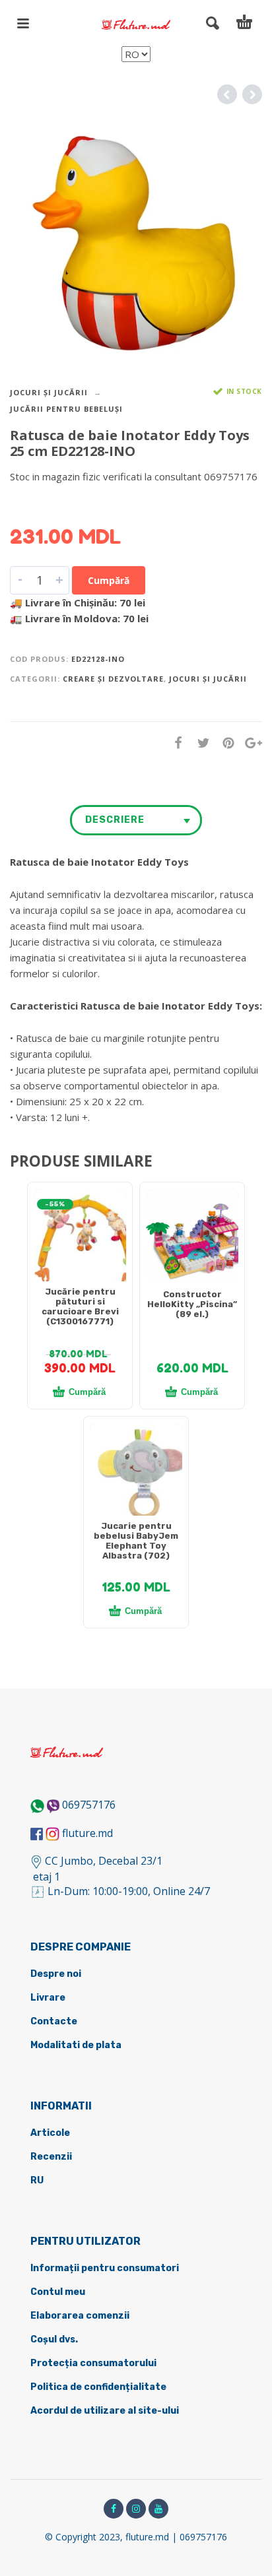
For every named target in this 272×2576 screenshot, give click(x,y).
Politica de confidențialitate (98, 2387)
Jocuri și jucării (49, 392)
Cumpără (109, 580)
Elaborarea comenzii (80, 2316)
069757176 (89, 1805)
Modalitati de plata (76, 2045)
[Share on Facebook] (174, 743)
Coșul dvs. (54, 2339)
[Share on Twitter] (199, 743)
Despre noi (56, 1974)
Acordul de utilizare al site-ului (105, 2411)
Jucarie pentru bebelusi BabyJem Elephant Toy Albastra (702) (136, 1541)
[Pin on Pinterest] (224, 743)
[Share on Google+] (250, 743)
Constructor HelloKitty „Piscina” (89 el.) (192, 1304)
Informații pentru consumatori (105, 2268)
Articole (50, 2133)
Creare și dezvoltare (113, 679)
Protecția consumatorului (93, 2363)
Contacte (54, 2021)
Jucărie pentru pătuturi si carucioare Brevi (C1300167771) (80, 1306)
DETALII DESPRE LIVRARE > (74, 502)
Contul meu (58, 2292)
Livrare (48, 1998)
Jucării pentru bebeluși (66, 409)
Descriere (115, 820)
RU (37, 2180)
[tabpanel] (80, 1242)
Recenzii (51, 2157)
